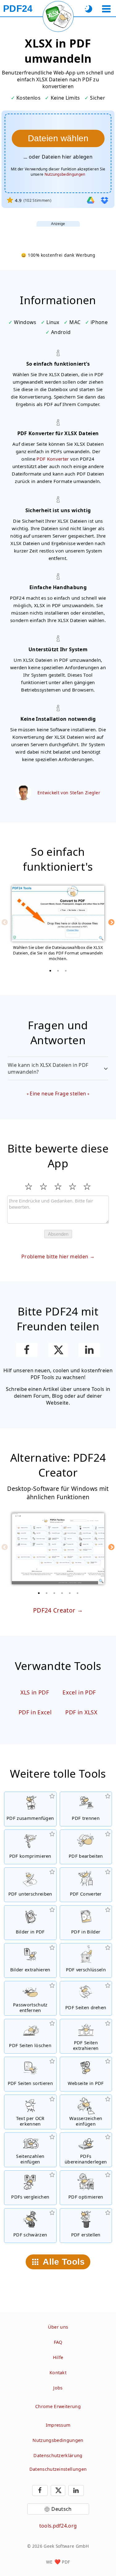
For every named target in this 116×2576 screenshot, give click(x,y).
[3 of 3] (66, 971)
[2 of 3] (58, 971)
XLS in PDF (35, 1692)
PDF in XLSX (81, 1712)
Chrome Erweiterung (58, 2406)
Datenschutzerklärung (58, 2455)
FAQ (58, 2342)
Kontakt (58, 2373)
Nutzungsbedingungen (65, 174)
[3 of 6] (54, 1593)
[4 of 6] (62, 1593)
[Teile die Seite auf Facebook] (27, 1350)
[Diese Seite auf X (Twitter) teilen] (58, 1350)
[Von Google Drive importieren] (91, 200)
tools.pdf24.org (58, 2526)
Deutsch (61, 2509)
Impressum (58, 2425)
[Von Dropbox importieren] (105, 200)
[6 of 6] (77, 1593)
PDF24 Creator (54, 1610)
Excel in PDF (79, 1692)
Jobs (58, 2388)
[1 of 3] (50, 971)
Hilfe (58, 2357)
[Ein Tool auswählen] (106, 9)
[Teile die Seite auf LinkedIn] (89, 1350)
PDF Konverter (53, 459)
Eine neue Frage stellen (58, 1094)
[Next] (111, 922)
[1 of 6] (39, 1593)
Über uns (58, 2327)
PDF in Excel (35, 1712)
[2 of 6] (46, 1593)
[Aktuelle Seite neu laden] (58, 16)
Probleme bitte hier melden (55, 1256)
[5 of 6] (70, 1593)
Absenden (58, 1234)
